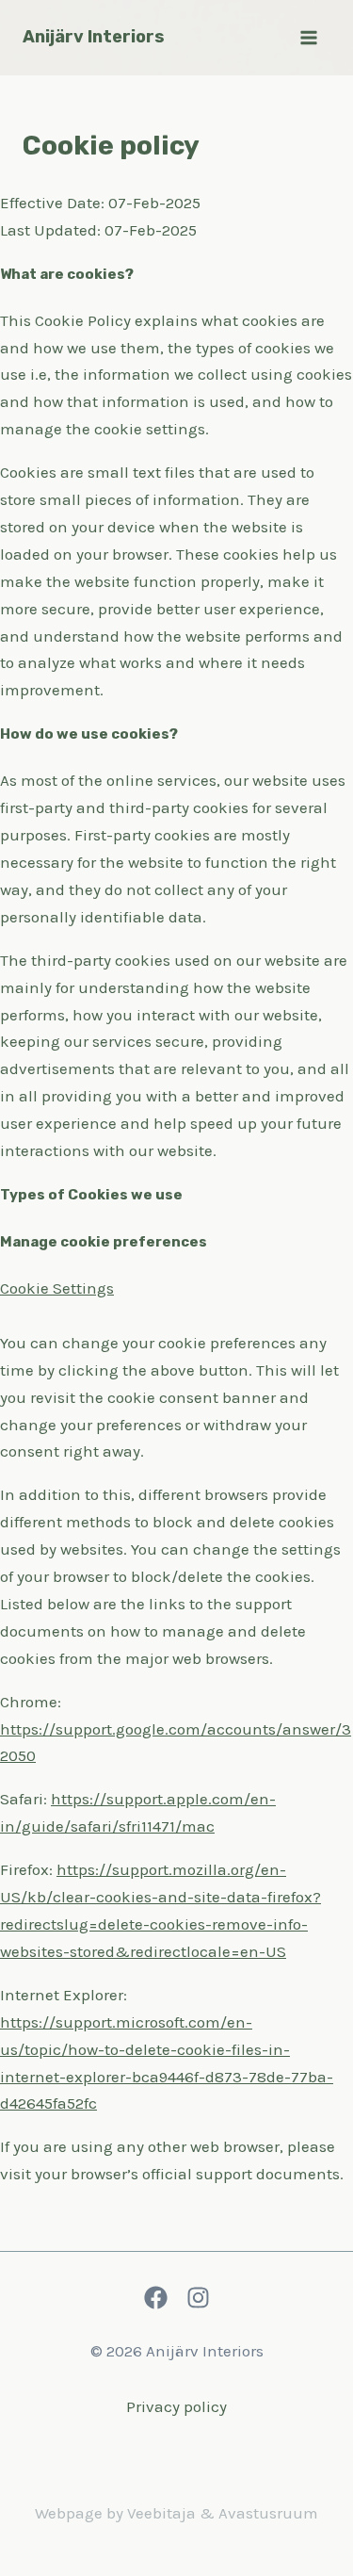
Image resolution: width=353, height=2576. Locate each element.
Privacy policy (176, 2406)
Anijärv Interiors (94, 37)
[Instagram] (198, 2298)
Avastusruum (268, 2513)
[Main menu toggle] (310, 38)
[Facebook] (156, 2298)
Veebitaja (161, 2513)
